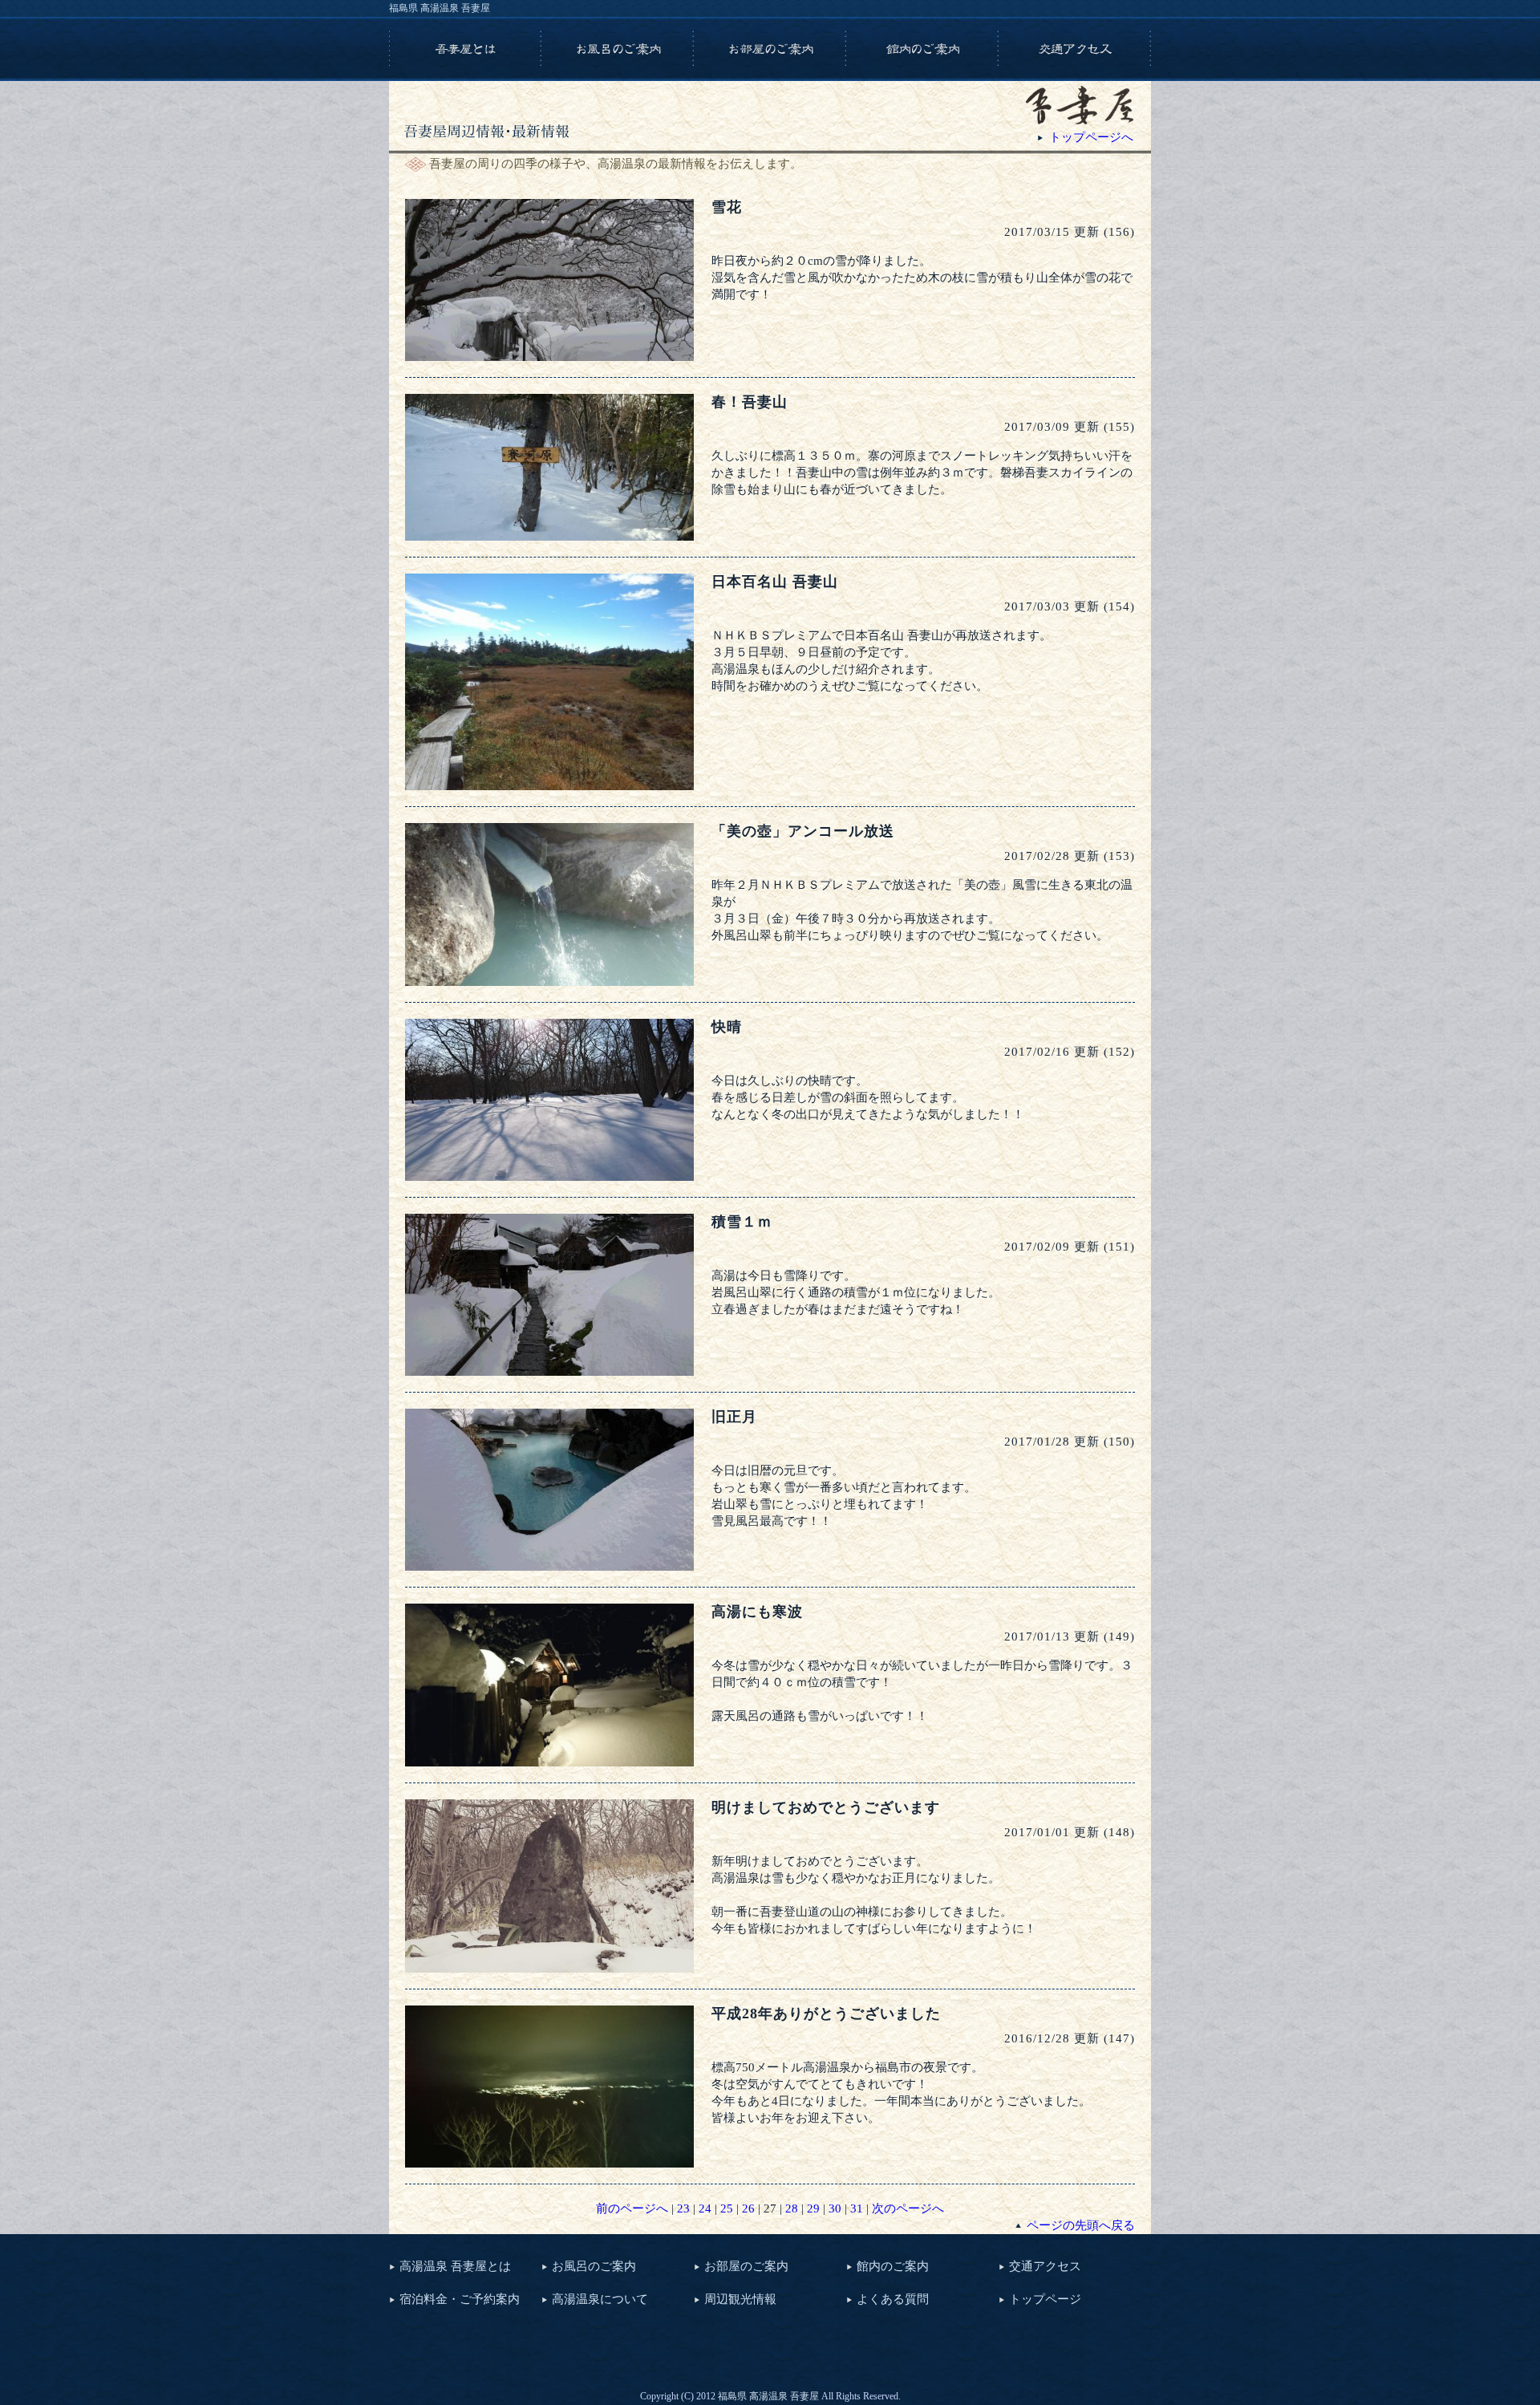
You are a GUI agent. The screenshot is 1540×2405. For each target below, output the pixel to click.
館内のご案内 (893, 2266)
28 (792, 2208)
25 (727, 2208)
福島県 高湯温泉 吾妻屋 (440, 8)
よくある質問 (893, 2299)
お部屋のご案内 (746, 2266)
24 (705, 2208)
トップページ (1045, 2299)
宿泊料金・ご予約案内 (460, 2299)
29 (813, 2208)
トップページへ (1091, 137)
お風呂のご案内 (594, 2266)
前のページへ (632, 2208)
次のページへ (908, 2208)
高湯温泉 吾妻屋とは (455, 2266)
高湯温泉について (600, 2299)
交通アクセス (1045, 2266)
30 (835, 2208)
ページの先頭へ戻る (1081, 2225)
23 (683, 2208)
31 (857, 2208)
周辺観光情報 (740, 2299)
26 (748, 2208)
